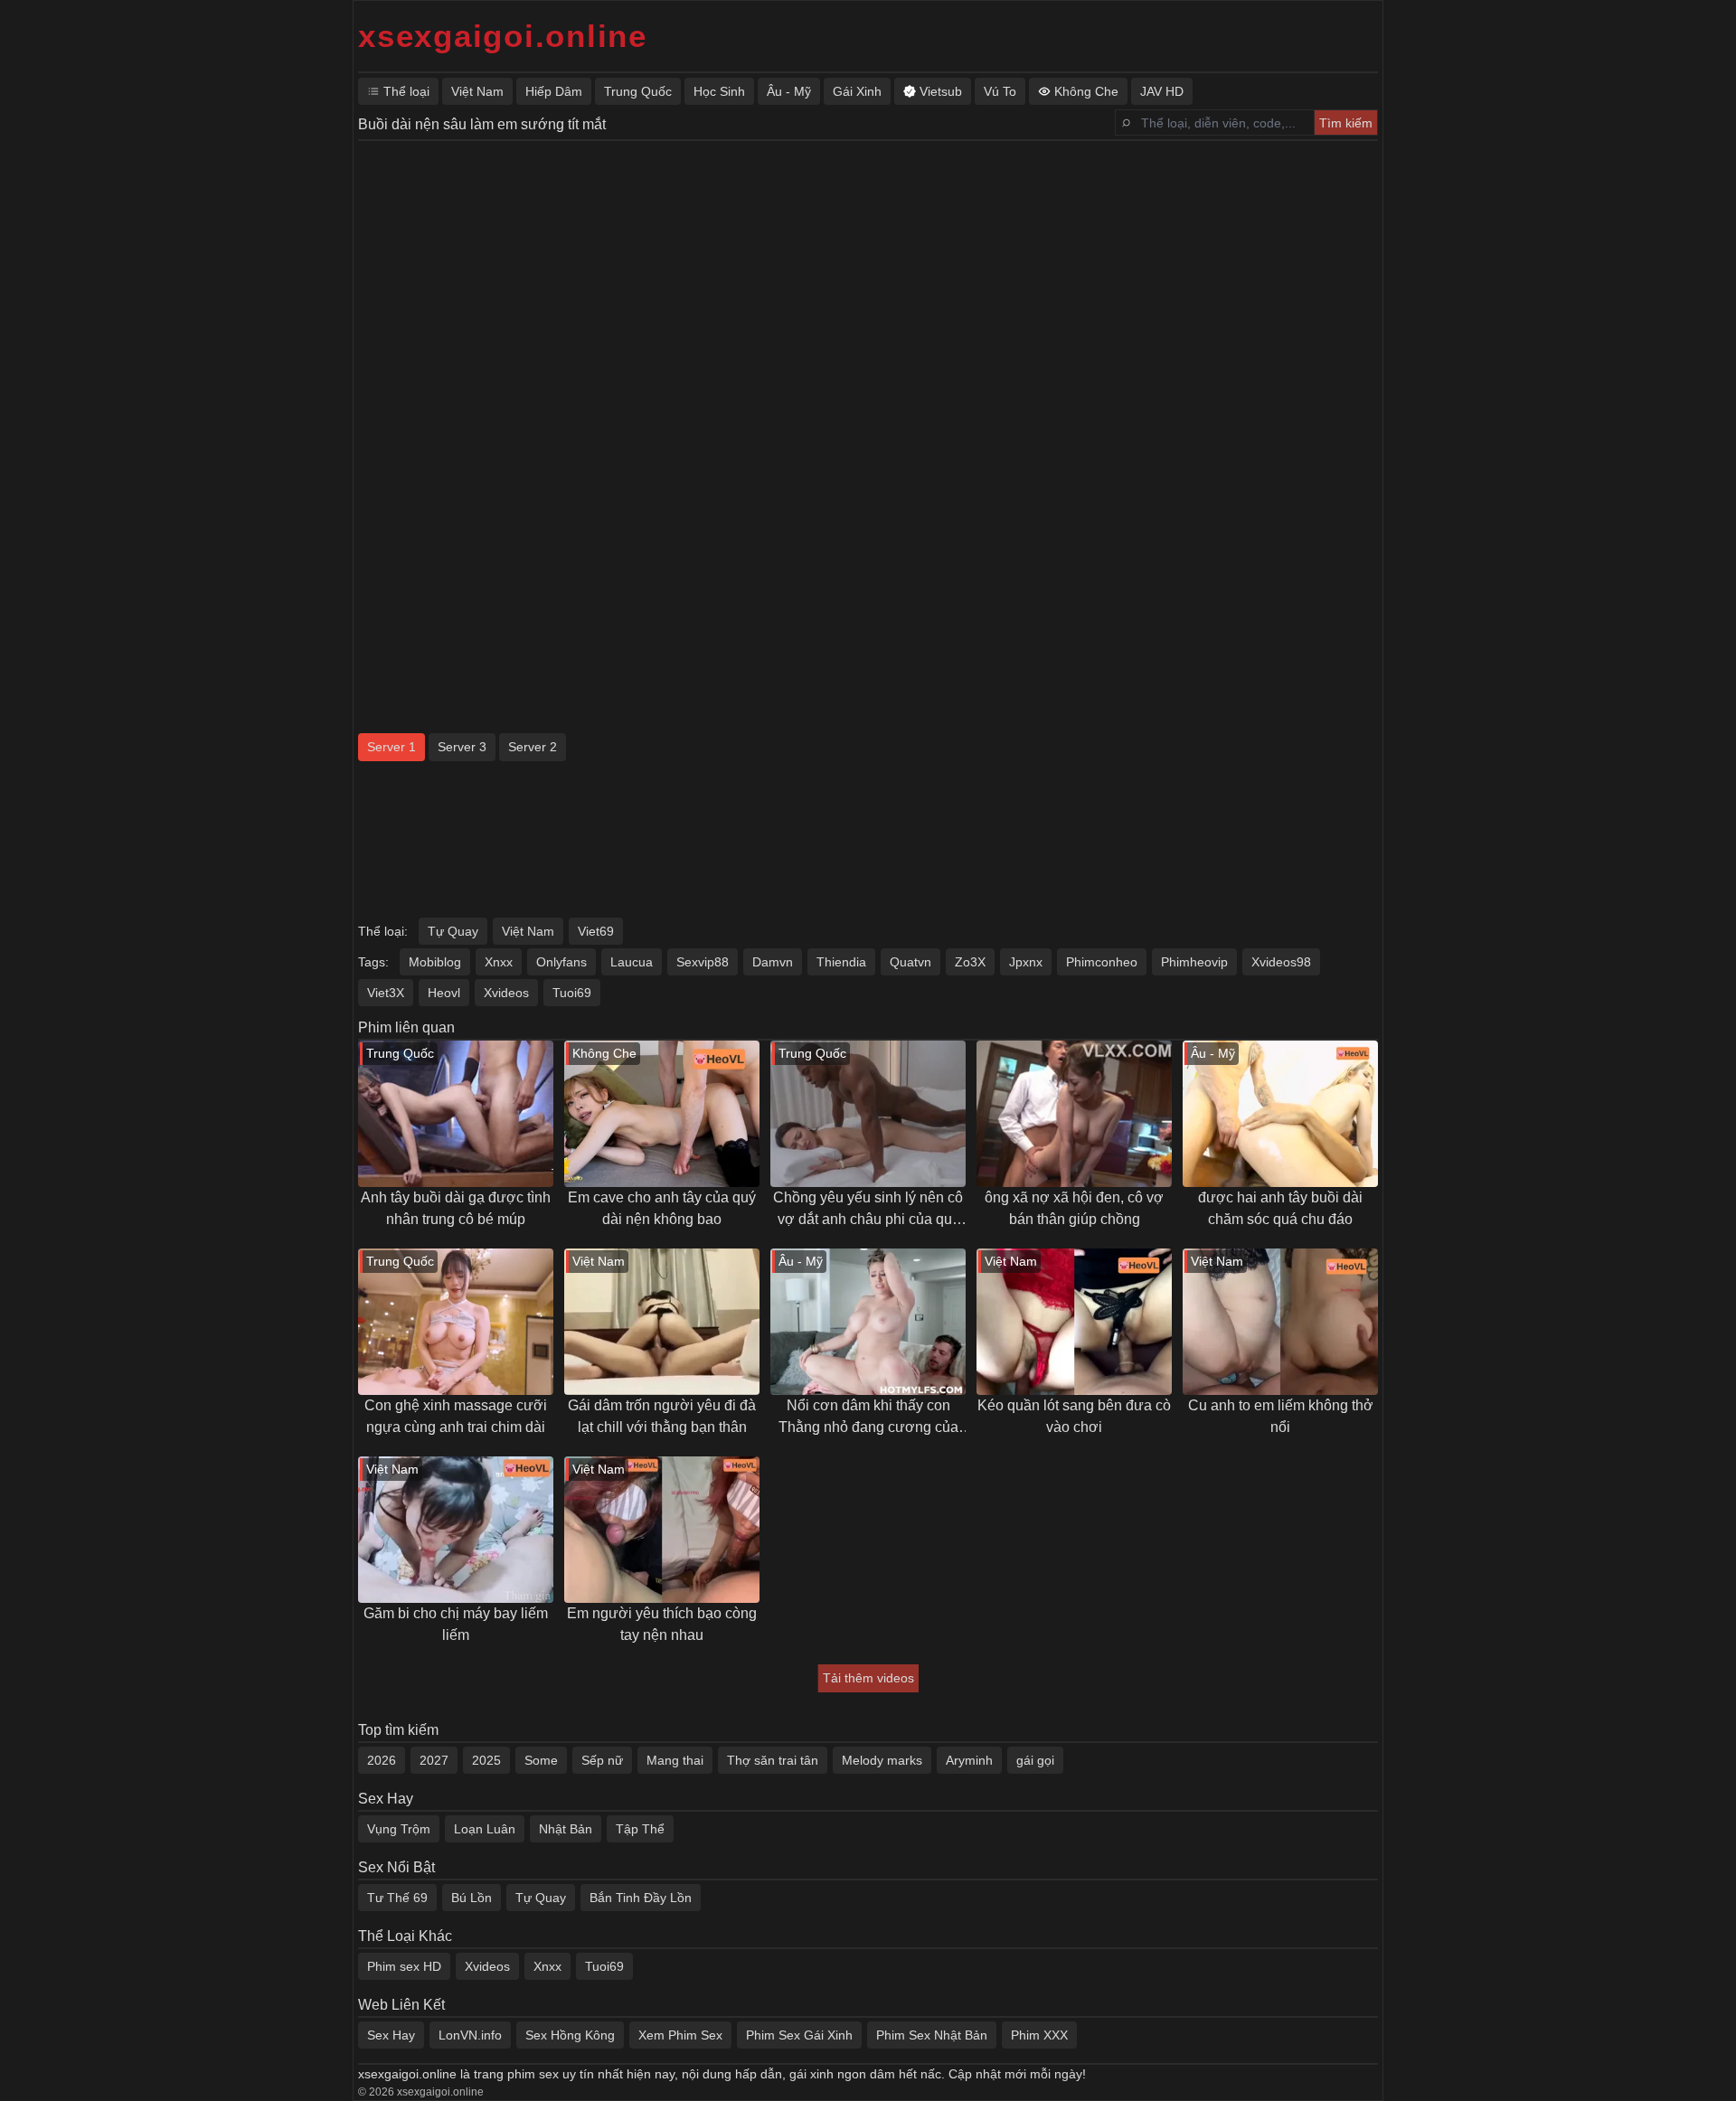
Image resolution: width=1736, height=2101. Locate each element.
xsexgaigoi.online (503, 36)
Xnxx (499, 962)
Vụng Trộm (399, 1829)
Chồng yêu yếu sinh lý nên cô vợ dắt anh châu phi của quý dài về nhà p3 (868, 1210)
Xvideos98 (1281, 962)
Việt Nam (528, 931)
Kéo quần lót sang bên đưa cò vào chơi (1074, 1416)
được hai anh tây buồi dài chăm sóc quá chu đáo (1280, 1208)
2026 (382, 1760)
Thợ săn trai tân (773, 1760)
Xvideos (506, 993)
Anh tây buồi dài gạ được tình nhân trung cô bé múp (456, 1208)
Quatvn (910, 962)
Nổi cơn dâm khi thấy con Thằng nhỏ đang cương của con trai (868, 1418)
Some (541, 1760)
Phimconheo (1102, 962)
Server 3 (462, 747)
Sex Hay (391, 2035)
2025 (486, 1760)
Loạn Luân (485, 1829)
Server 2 (533, 747)
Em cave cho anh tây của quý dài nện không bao (662, 1208)
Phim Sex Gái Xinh (799, 2035)
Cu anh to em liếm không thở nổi (1281, 1416)
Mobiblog (435, 962)
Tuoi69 (572, 993)
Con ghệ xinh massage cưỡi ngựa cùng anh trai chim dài (456, 1416)
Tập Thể (640, 1829)
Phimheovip (1194, 962)
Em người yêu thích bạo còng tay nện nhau (662, 1624)
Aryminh (969, 1760)
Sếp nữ (602, 1760)
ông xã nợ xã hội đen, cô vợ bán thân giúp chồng (1074, 1208)
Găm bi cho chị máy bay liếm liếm (456, 1624)
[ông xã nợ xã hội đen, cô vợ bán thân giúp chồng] (1074, 1114)
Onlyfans (561, 962)
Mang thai (675, 1760)
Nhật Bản (566, 1829)
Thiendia (841, 962)
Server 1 (392, 747)
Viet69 (596, 931)
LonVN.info (470, 2035)
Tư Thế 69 (397, 1898)
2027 (434, 1760)
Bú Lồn (472, 1898)
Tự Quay (453, 931)
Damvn (773, 962)
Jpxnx (1026, 962)
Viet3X (386, 993)
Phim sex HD (404, 1966)
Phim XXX (1039, 2035)
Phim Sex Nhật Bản (932, 2035)
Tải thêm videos (868, 1678)
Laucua (632, 962)
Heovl (444, 993)
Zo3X (970, 962)
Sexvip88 (703, 962)
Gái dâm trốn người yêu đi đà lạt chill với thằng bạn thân (662, 1416)
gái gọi (1035, 1760)
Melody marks (882, 1760)
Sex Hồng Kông (570, 2035)
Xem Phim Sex (680, 2035)
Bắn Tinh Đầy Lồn (641, 1898)
